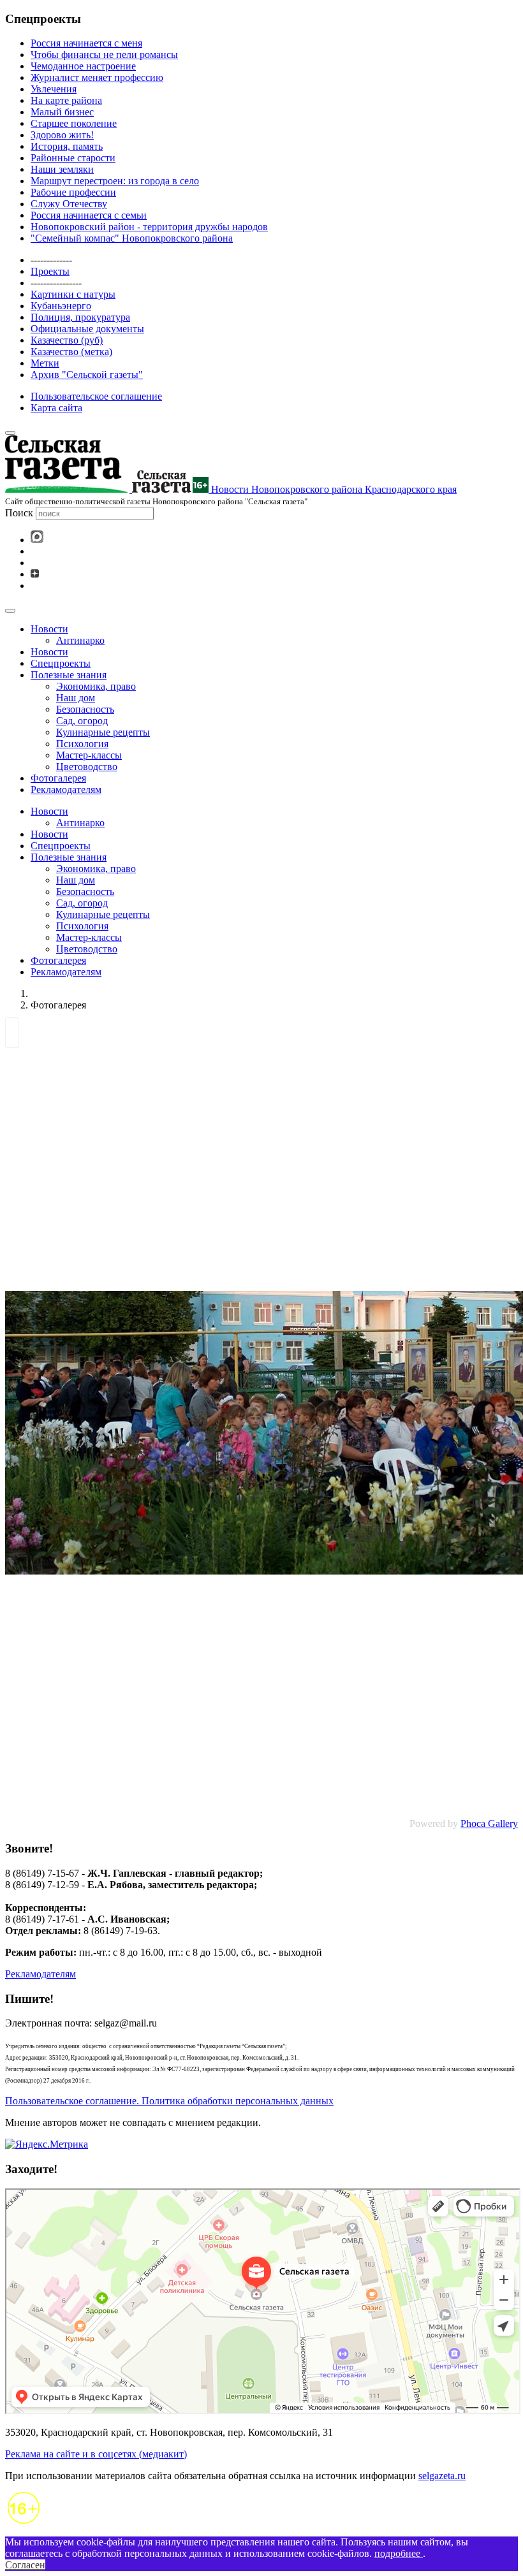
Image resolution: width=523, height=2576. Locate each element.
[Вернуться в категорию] (12, 1036)
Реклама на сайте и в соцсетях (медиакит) (96, 2454)
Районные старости (73, 158)
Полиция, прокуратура (80, 317)
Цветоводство (87, 767)
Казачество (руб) (67, 340)
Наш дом (76, 698)
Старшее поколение (74, 123)
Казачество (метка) (71, 352)
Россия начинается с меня (86, 43)
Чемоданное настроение (83, 66)
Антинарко (80, 640)
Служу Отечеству (69, 204)
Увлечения (54, 89)
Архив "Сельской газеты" (87, 375)
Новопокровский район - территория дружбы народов (149, 227)
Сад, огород (82, 721)
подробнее (399, 2553)
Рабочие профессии (73, 192)
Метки (45, 363)
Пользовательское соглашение (96, 396)
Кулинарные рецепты (103, 732)
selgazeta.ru (442, 2476)
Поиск (19, 513)
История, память (67, 146)
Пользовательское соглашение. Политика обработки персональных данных (169, 2101)
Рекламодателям (66, 790)
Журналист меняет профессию (97, 77)
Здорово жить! (62, 135)
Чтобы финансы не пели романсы (104, 55)
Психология (82, 744)
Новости (49, 629)
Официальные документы (87, 329)
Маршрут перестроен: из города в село (115, 181)
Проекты (50, 271)
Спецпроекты (61, 663)
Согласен (25, 2565)
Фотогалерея (58, 778)
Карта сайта (56, 408)
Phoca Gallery (489, 1823)
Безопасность (85, 709)
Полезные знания (69, 675)
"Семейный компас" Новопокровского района (132, 238)
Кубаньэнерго (61, 306)
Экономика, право (96, 686)
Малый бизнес (62, 112)
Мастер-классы (89, 755)
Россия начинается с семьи (89, 215)
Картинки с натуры (73, 294)
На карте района (66, 100)
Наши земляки (62, 169)
